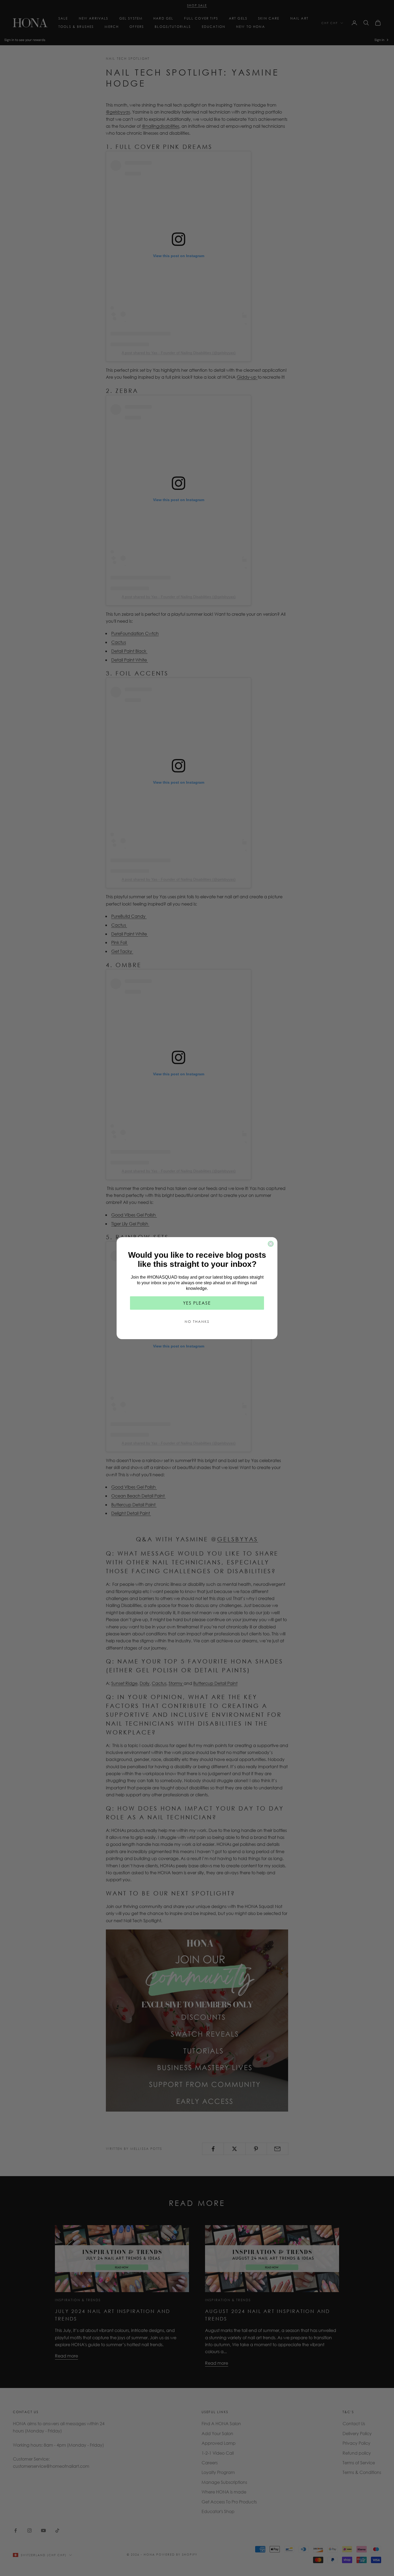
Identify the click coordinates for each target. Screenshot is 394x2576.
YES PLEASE (197, 1303)
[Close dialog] (271, 1244)
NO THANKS (197, 1322)
